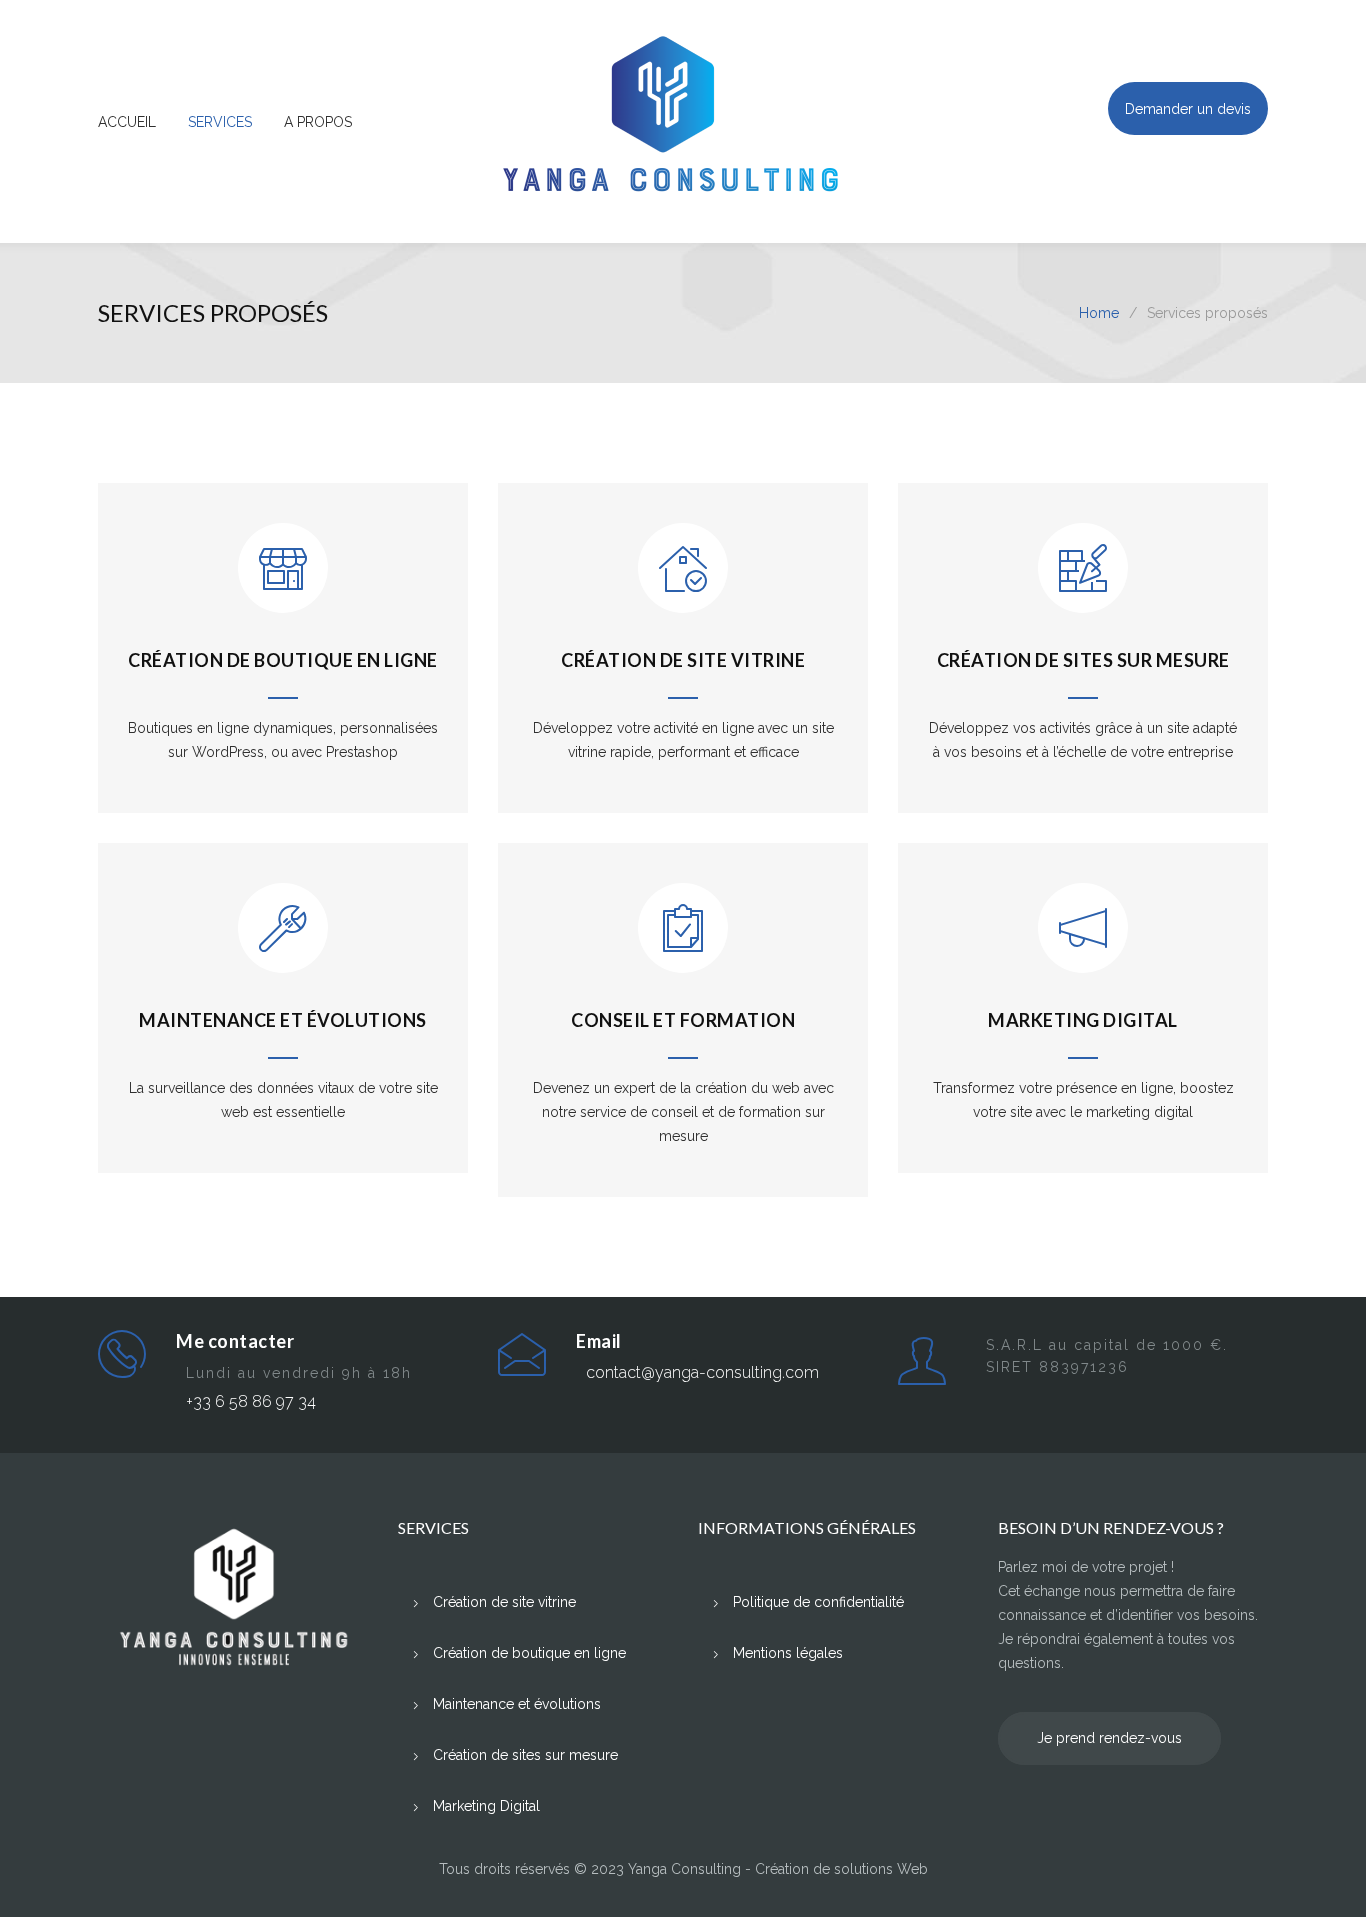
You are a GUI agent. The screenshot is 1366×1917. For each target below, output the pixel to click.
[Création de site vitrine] (683, 584)
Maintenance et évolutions (283, 1020)
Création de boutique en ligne (283, 660)
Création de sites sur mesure (1083, 660)
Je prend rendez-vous (1109, 1738)
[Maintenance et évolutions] (283, 944)
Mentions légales (788, 1653)
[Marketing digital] (1083, 944)
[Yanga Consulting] (683, 121)
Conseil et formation (683, 1020)
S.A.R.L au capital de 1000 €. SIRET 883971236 (1107, 1356)
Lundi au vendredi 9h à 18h (299, 1373)
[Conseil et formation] (683, 944)
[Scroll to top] (1311, 1862)
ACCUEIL (127, 122)
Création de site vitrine (683, 660)
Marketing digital (1083, 1020)
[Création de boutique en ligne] (283, 584)
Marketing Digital (486, 1806)
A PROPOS (318, 122)
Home (1099, 313)
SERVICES (220, 122)
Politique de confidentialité (818, 1602)
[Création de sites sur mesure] (1083, 584)
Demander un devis (1188, 109)
